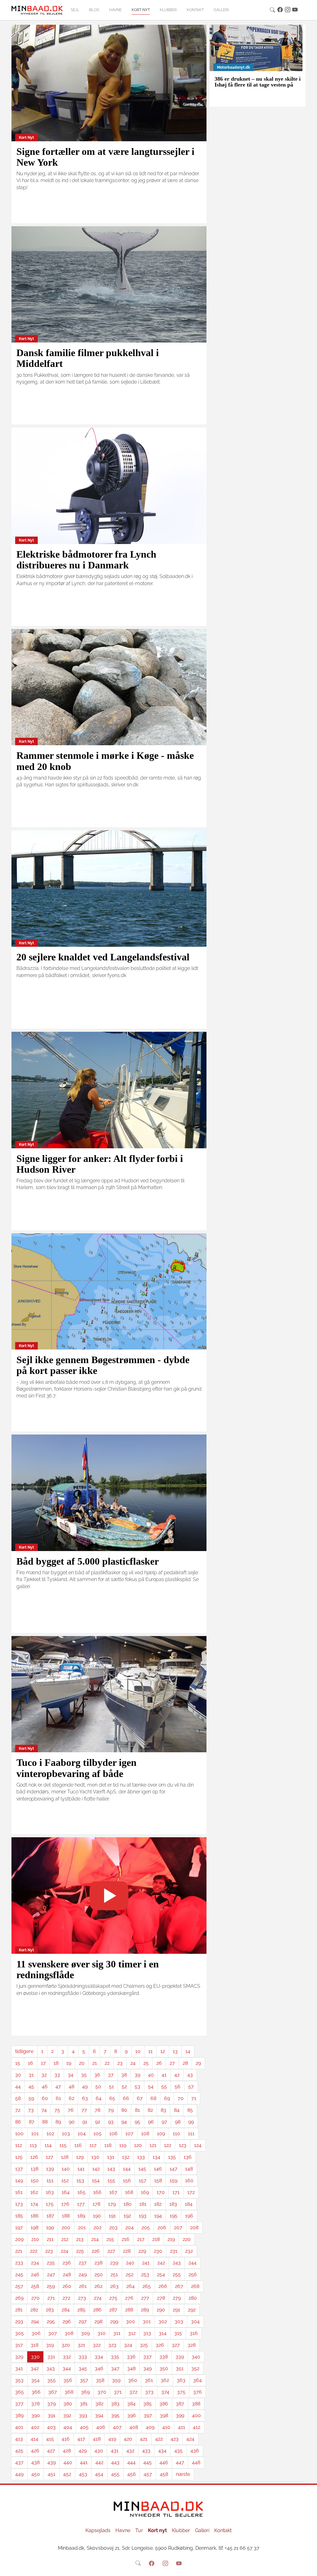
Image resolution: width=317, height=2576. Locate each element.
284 (66, 2310)
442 (99, 2462)
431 (115, 2451)
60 (45, 2098)
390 (36, 2415)
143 (111, 2169)
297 (83, 2321)
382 (99, 2404)
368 (69, 2392)
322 (97, 2345)
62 (72, 2098)
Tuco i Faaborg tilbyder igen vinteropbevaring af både (76, 1768)
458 (164, 2474)
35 (84, 2075)
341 (19, 2368)
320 (66, 2345)
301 (147, 2321)
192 (127, 2216)
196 (189, 2216)
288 (129, 2310)
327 (176, 2345)
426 (35, 2451)
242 (161, 2263)
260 (67, 2286)
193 (143, 2216)
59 (31, 2098)
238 (98, 2263)
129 (80, 2157)
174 (34, 2204)
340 (196, 2357)
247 (51, 2274)
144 (127, 2169)
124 (198, 2145)
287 (113, 2310)
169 (145, 2192)
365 (20, 2392)
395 (115, 2415)
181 (143, 2204)
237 (83, 2263)
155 (111, 2181)
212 (65, 2239)
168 (129, 2192)
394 (99, 2415)
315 (178, 2333)
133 (141, 2157)
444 (131, 2462)
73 (31, 2110)
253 (145, 2274)
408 (134, 2427)
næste (183, 2474)
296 (67, 2321)
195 (174, 2216)
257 (19, 2286)
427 (51, 2451)
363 (181, 2380)
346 (99, 2368)
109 (161, 2134)
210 (35, 2239)
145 (142, 2169)
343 (51, 2368)
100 (19, 2134)
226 (96, 2251)
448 (196, 2462)
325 (144, 2345)
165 (81, 2192)
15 (18, 2063)
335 (115, 2357)
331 (51, 2357)
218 (156, 2239)
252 (130, 2274)
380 (68, 2404)
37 (111, 2075)
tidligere (24, 2051)
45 (31, 2087)
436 (195, 2451)
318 (35, 2345)
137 (19, 2169)
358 (100, 2380)
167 (113, 2192)
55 (164, 2087)
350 (164, 2368)
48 (72, 2087)
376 (198, 2392)
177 (81, 2204)
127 (50, 2157)
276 (129, 2298)
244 (193, 2263)
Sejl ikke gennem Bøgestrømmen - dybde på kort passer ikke (103, 1365)
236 (67, 2263)
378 (35, 2404)
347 (115, 2368)
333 (83, 2357)
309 (85, 2333)
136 (188, 2157)
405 (84, 2427)
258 (35, 2286)
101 (35, 2134)
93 (111, 2122)
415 (50, 2439)
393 (83, 2415)
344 (67, 2368)
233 (19, 2263)
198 (35, 2227)
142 (96, 2169)
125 (19, 2157)
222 (34, 2251)
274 (98, 2298)
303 (179, 2321)
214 (95, 2239)
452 (67, 2474)
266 (163, 2286)
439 (52, 2462)
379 (52, 2404)
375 (181, 2392)
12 (163, 2051)
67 (140, 2098)
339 (180, 2357)
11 (150, 2051)
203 (113, 2227)
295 (51, 2321)
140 (66, 2169)
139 (50, 2169)
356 (68, 2380)
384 (131, 2404)
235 (51, 2263)
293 (19, 2321)
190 (97, 2216)
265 (147, 2286)
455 (115, 2474)
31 (31, 2075)
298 (98, 2321)
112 (19, 2145)
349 (148, 2368)
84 (177, 2110)
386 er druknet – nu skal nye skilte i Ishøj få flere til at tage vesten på (258, 82)
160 (189, 2181)
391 (52, 2415)
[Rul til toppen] (308, 2567)
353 (19, 2380)
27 (172, 2063)
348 (131, 2368)
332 (67, 2357)
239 (114, 2263)
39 (137, 2075)
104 (82, 2134)
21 (95, 2063)
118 (108, 2145)
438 (35, 2462)
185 (19, 2216)
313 (147, 2333)
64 (99, 2098)
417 (81, 2439)
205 (146, 2227)
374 (165, 2392)
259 (51, 2286)
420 (128, 2439)
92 (98, 2122)
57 (191, 2087)
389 (19, 2415)
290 (161, 2310)
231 (174, 2251)
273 (82, 2298)
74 (44, 2110)
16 (30, 2063)
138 (35, 2169)
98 (178, 2122)
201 (82, 2227)
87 (32, 2122)
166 (97, 2192)
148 (189, 2169)
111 (191, 2134)
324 (128, 2345)
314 (163, 2333)
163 (50, 2192)
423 (175, 2439)
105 (98, 2134)
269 (19, 2298)
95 (137, 2122)
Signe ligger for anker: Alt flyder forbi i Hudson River (100, 1164)
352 (195, 2368)
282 (34, 2310)
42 (177, 2075)
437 (19, 2462)
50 (98, 2087)
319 (50, 2345)
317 (19, 2345)
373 (149, 2392)
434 (162, 2451)
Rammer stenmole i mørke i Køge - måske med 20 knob (105, 761)
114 (48, 2145)
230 (158, 2251)
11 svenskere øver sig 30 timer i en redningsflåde (88, 1969)
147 (174, 2169)
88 (45, 2122)
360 (133, 2380)
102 (50, 2134)
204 (130, 2227)
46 (45, 2087)
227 (111, 2251)
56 (178, 2087)
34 (71, 2075)
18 (56, 2063)
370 (102, 2392)
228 (127, 2251)
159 (174, 2181)
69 (167, 2098)
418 (97, 2439)
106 (113, 2134)
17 (43, 2063)
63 (85, 2098)
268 (195, 2286)
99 (191, 2122)
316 (194, 2333)
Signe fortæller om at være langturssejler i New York (105, 157)
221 (19, 2251)
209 (19, 2239)
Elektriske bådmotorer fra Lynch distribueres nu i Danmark (86, 560)
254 (161, 2274)
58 (18, 2098)
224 (65, 2251)
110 (176, 2134)
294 (35, 2321)
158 (158, 2181)
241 (146, 2263)
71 (194, 2098)
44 (18, 2087)
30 (18, 2075)
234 (35, 2263)
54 (151, 2087)
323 (112, 2345)
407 (117, 2427)
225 (80, 2251)
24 (133, 2063)
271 (51, 2298)
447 (180, 2462)
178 (96, 2204)
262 (98, 2286)
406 (101, 2427)
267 (179, 2286)
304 (195, 2321)
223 (49, 2251)
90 (72, 2122)
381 (84, 2404)
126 (34, 2157)
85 (190, 2110)
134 (156, 2157)
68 (153, 2098)
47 (58, 2087)
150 (35, 2181)
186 (35, 2216)
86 (18, 2122)
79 (111, 2110)
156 (127, 2181)
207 (178, 2227)
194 (158, 2216)
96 (151, 2122)
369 (85, 2392)
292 (192, 2310)
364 (198, 2380)
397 (148, 2415)
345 (83, 2368)
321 (81, 2345)
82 (150, 2110)
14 (188, 2051)
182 (158, 2204)
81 (137, 2110)
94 (124, 2122)
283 (50, 2310)
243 (177, 2263)
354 (35, 2380)
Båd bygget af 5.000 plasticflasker (88, 1561)
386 (164, 2404)
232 (189, 2251)
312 (132, 2333)
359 (116, 2380)
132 (126, 2157)
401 (19, 2427)
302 (163, 2321)
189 (81, 2216)
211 (50, 2239)
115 (63, 2145)
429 (83, 2451)
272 (66, 2298)
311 (117, 2333)
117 (93, 2145)
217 (141, 2239)
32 (44, 2075)
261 (83, 2286)
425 (19, 2451)
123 (183, 2145)
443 (115, 2462)
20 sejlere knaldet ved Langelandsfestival (103, 957)
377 (19, 2404)
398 (164, 2415)
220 (187, 2239)
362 (165, 2380)
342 (35, 2368)
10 (138, 2051)
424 (190, 2439)
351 (180, 2368)
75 (57, 2110)
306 (36, 2333)
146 (158, 2169)
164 (66, 2192)
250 (99, 2274)
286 (97, 2310)
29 (198, 2063)
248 (67, 2274)
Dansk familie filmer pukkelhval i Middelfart (88, 358)
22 (107, 2063)
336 (131, 2357)
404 (68, 2427)
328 (192, 2345)
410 (166, 2427)
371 (118, 2392)
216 (126, 2239)
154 (96, 2181)
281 (19, 2310)
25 (146, 2063)
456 (132, 2474)
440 (68, 2462)
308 (69, 2333)
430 (99, 2451)
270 (35, 2298)
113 (33, 2145)
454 (99, 2474)
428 (67, 2451)
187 (50, 2216)
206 (162, 2227)
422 (159, 2439)
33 (57, 2075)
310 (102, 2333)
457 (148, 2474)
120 (138, 2145)
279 (177, 2298)
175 (50, 2204)
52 (124, 2087)
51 (111, 2087)
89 (58, 2122)
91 (85, 2122)
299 (114, 2321)
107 (129, 2134)
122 (168, 2145)
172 (191, 2192)
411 (182, 2427)
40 (151, 2075)
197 (19, 2227)
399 (180, 2415)
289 (145, 2310)
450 (36, 2474)
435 (178, 2451)
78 (98, 2110)
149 (19, 2181)
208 (194, 2227)
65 (112, 2098)
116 (78, 2145)
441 (84, 2462)
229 (142, 2251)
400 (196, 2415)
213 (80, 2239)
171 (176, 2192)
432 (130, 2451)
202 (98, 2227)
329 (19, 2357)
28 (185, 2063)
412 (197, 2427)
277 (145, 2298)
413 (19, 2439)
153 (80, 2181)
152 (65, 2181)
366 (36, 2392)
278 (161, 2298)
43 (190, 2075)
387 (180, 2404)
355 (52, 2380)
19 (69, 2063)
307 (53, 2333)
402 (35, 2427)
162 (34, 2192)
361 (149, 2380)
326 (160, 2345)
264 (130, 2286)
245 (19, 2274)
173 (19, 2204)
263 (114, 2286)
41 (164, 2075)
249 (83, 2274)
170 (161, 2192)
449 (19, 2474)
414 (35, 2439)
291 (176, 2310)
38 (124, 2075)
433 (146, 2451)
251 (114, 2274)
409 (150, 2427)
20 (82, 2063)
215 (110, 2239)
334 (99, 2357)
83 (163, 2110)
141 (81, 2169)
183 (173, 2204)
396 (132, 2415)
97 (164, 2122)
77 (84, 2110)
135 (172, 2157)
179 (112, 2204)
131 (111, 2157)
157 (143, 2181)
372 (133, 2392)
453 (83, 2474)
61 (58, 2098)
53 (137, 2087)
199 (50, 2227)
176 (65, 2204)
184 (189, 2204)
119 (123, 2145)
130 (95, 2157)
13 (175, 2051)
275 (113, 2298)
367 (53, 2392)
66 (126, 2098)
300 (130, 2321)
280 (193, 2298)
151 (50, 2181)
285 (81, 2310)
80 (124, 2110)
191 (112, 2216)
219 (171, 2239)
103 (66, 2134)
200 (66, 2227)
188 (66, 2216)
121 (153, 2145)
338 (164, 2357)
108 (145, 2134)
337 (148, 2357)
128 (65, 2157)
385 (148, 2404)
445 (148, 2462)
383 (115, 2404)
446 (164, 2462)
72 (18, 2110)
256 (193, 2274)
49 (85, 2087)
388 (196, 2404)
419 (112, 2439)
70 (181, 2098)
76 (71, 2110)
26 (159, 2063)
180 (128, 2204)
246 (35, 2274)
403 (51, 2427)
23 (120, 2063)
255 (177, 2274)
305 (20, 2333)
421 (144, 2439)
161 (19, 2192)
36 (97, 2075)
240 (130, 2263)
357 (84, 2380)
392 (67, 2415)
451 (52, 2474)
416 (66, 2439)
